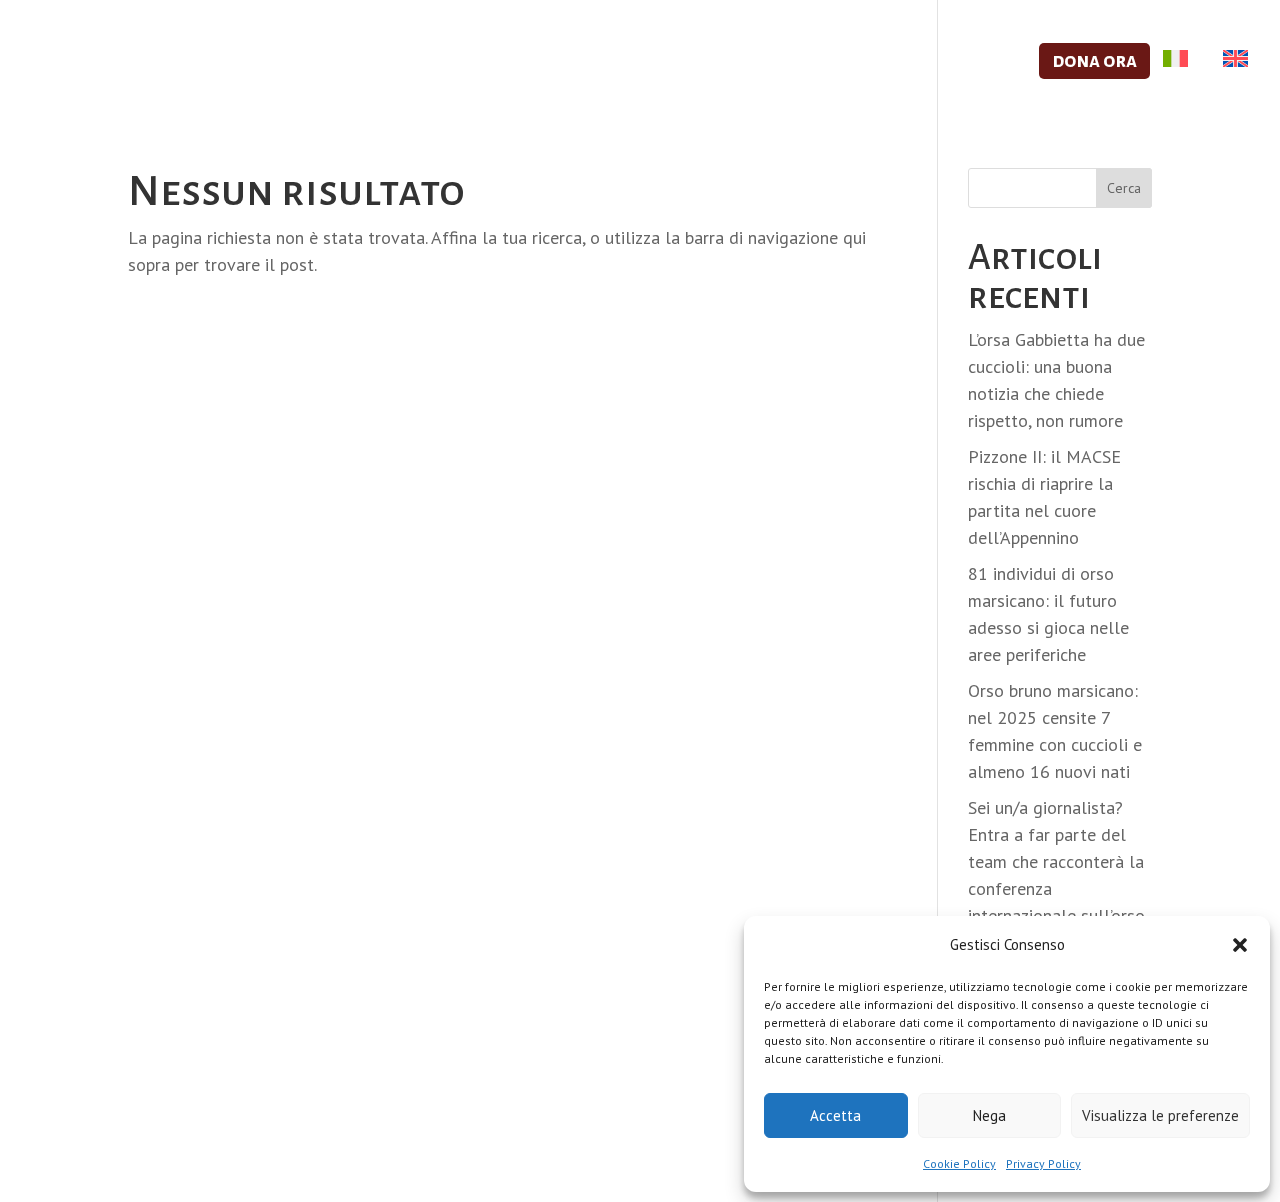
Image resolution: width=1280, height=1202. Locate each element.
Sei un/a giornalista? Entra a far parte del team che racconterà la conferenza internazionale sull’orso (1056, 861)
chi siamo (274, 62)
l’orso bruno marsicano (809, 62)
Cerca (1124, 188)
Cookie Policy (959, 1163)
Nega (989, 1115)
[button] (1240, 945)
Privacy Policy (1043, 1163)
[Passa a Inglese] (1230, 80)
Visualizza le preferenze (1160, 1115)
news (989, 62)
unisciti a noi (593, 62)
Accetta (835, 1115)
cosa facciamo (425, 62)
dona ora (1094, 60)
